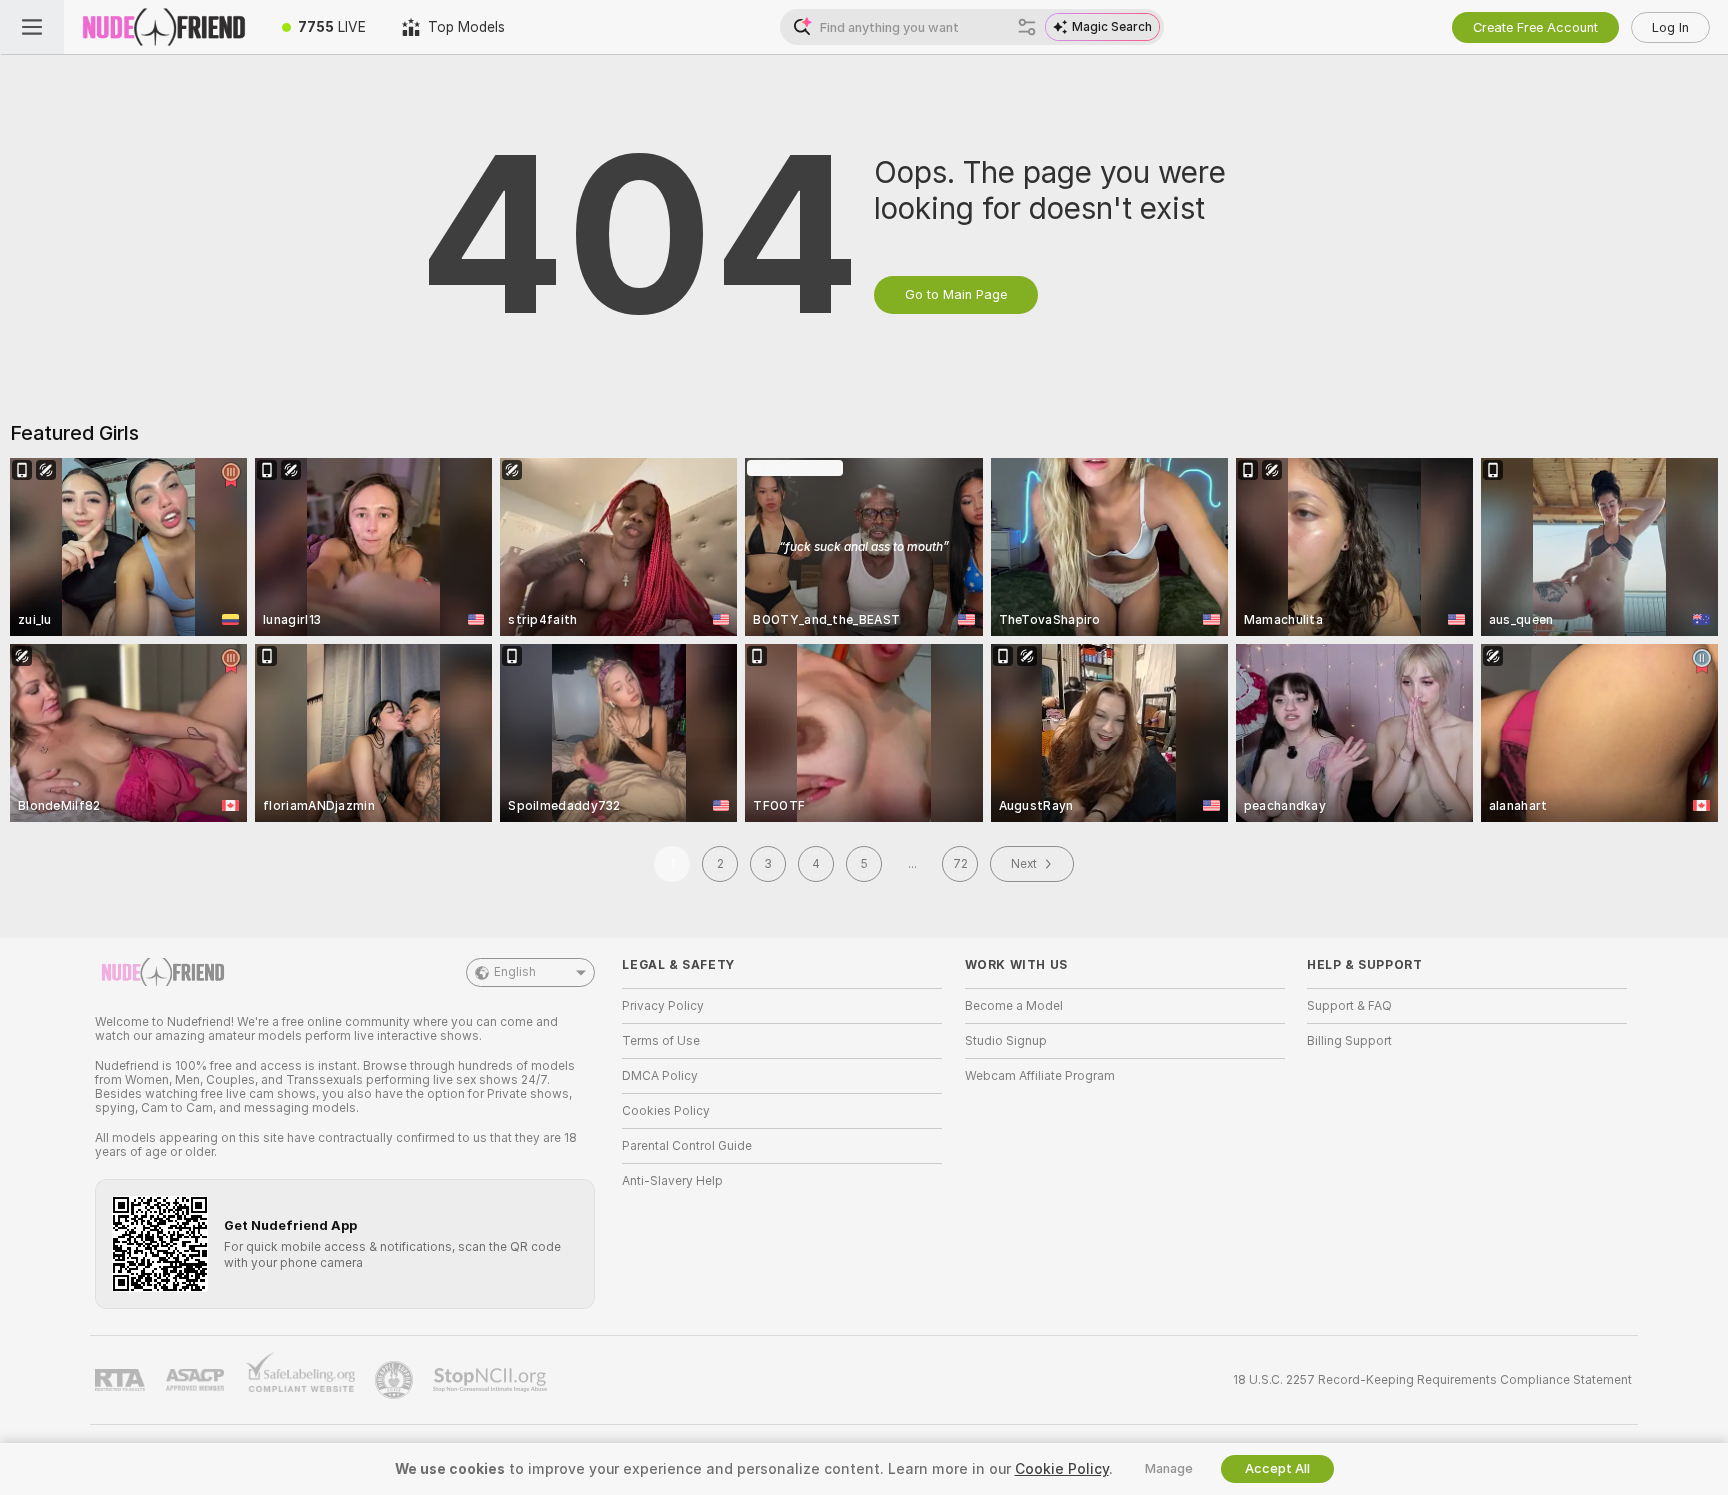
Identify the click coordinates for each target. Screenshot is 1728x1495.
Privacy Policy (663, 1006)
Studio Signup (1006, 1041)
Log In (1670, 27)
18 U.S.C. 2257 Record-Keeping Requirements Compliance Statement (1432, 1380)
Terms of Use (661, 1041)
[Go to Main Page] (164, 27)
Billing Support (1349, 1041)
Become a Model (1014, 1006)
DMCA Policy (660, 1076)
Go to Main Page (956, 294)
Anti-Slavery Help (672, 1181)
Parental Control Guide (687, 1146)
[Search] (1027, 27)
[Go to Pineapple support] (396, 1380)
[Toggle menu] (32, 27)
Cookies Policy (666, 1111)
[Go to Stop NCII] (492, 1380)
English (515, 972)
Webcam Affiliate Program (1040, 1076)
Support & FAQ (1349, 1006)
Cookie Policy (1062, 1469)
